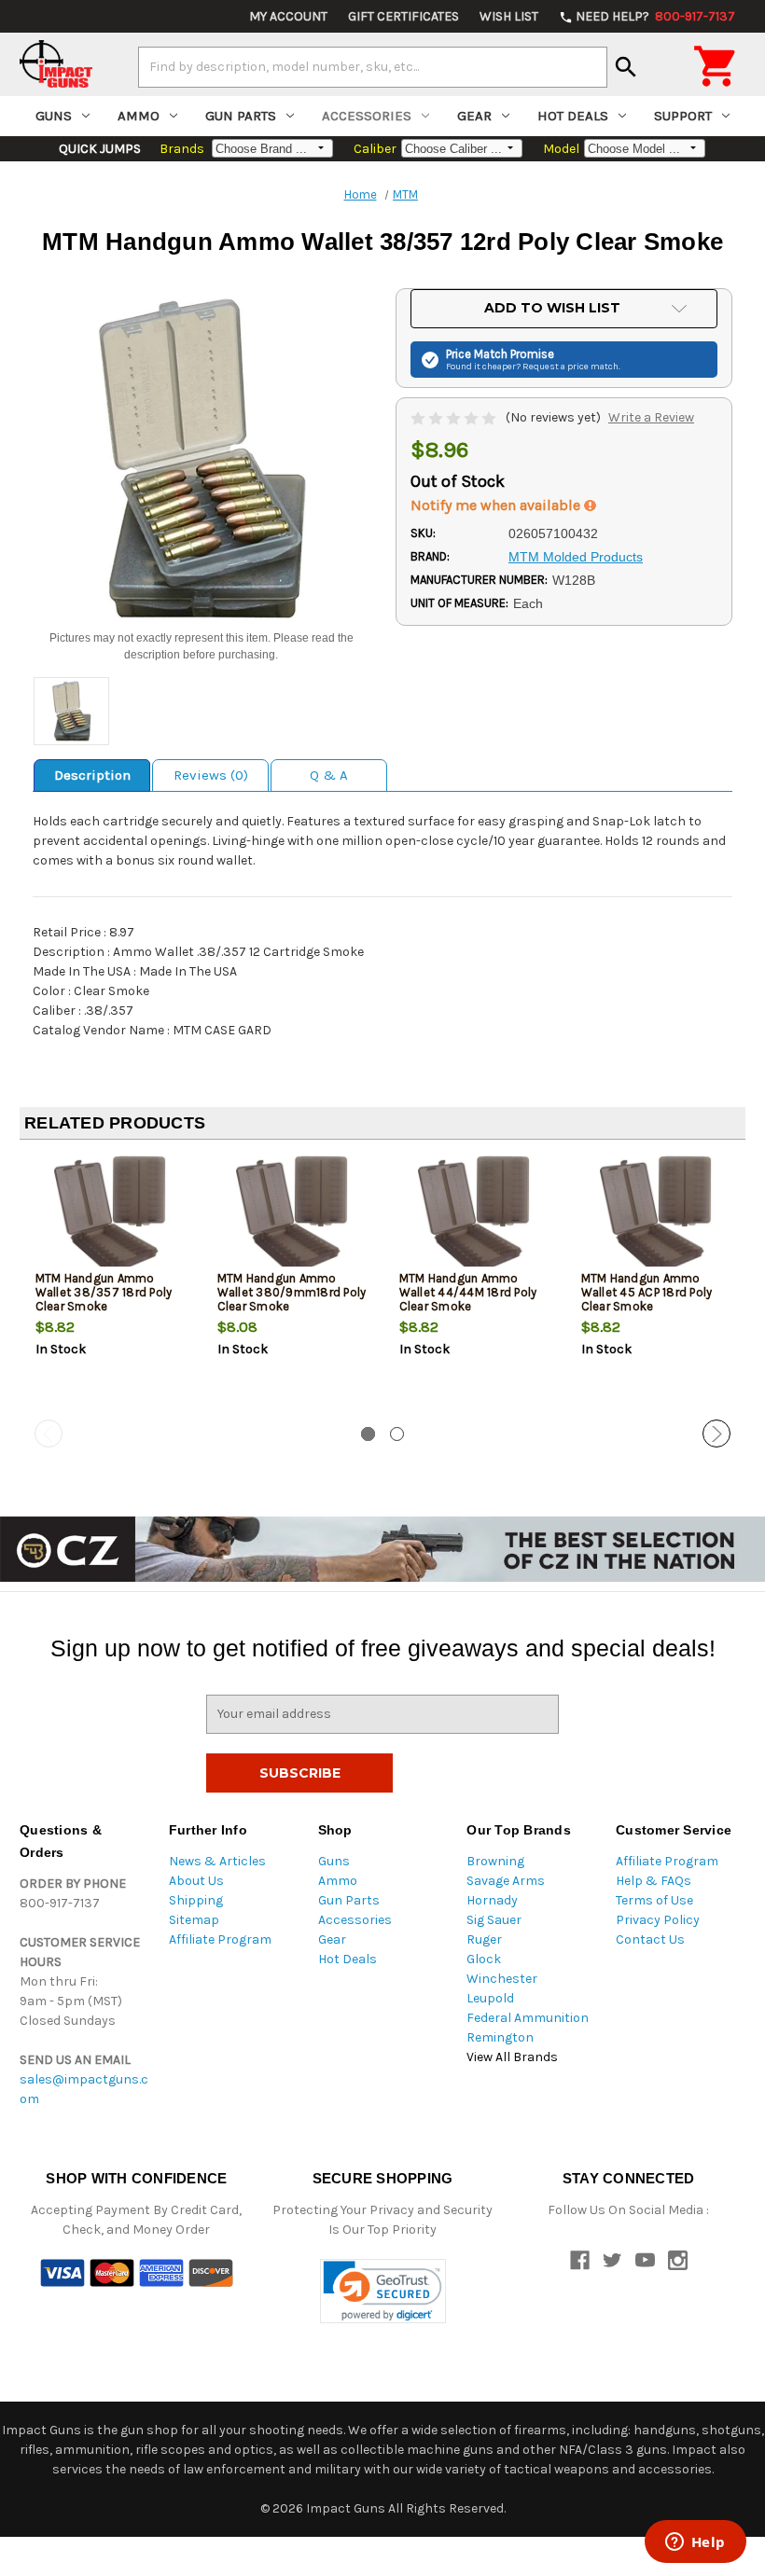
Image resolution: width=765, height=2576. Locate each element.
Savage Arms (506, 1881)
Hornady (492, 1900)
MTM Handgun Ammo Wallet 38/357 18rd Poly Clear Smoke (104, 1292)
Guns (54, 116)
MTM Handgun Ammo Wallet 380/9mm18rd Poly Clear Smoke (292, 1292)
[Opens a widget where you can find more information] (695, 2543)
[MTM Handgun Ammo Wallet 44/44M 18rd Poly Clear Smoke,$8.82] (475, 1216)
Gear (474, 116)
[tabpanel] (111, 1287)
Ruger (484, 1939)
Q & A (329, 775)
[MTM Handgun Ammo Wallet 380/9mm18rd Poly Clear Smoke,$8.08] (293, 1216)
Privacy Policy (658, 1920)
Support (683, 116)
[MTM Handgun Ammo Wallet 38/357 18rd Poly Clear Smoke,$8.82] (111, 1216)
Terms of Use (654, 1900)
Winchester (502, 1979)
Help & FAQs (654, 1881)
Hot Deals (573, 116)
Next (716, 1433)
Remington (500, 2037)
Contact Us (650, 1939)
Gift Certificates (403, 16)
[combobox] (373, 67)
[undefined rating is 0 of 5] (455, 417)
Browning (495, 1861)
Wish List (509, 16)
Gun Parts (241, 116)
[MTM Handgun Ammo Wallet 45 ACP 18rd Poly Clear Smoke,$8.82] (657, 1216)
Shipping (196, 1900)
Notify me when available (497, 505)
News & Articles (217, 1861)
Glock (484, 1959)
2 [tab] (397, 1434)
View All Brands (512, 2057)
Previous (49, 1433)
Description (92, 775)
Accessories (367, 116)
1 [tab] (368, 1434)
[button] (383, 2291)
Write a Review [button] (651, 417)
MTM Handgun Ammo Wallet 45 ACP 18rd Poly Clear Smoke (647, 1292)
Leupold (490, 1998)
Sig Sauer (494, 1920)
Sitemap (194, 1920)
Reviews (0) (211, 775)
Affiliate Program (220, 1939)
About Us (196, 1881)
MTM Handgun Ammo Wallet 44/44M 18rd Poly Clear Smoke (468, 1292)
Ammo (139, 116)
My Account (288, 16)
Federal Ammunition (528, 2018)
